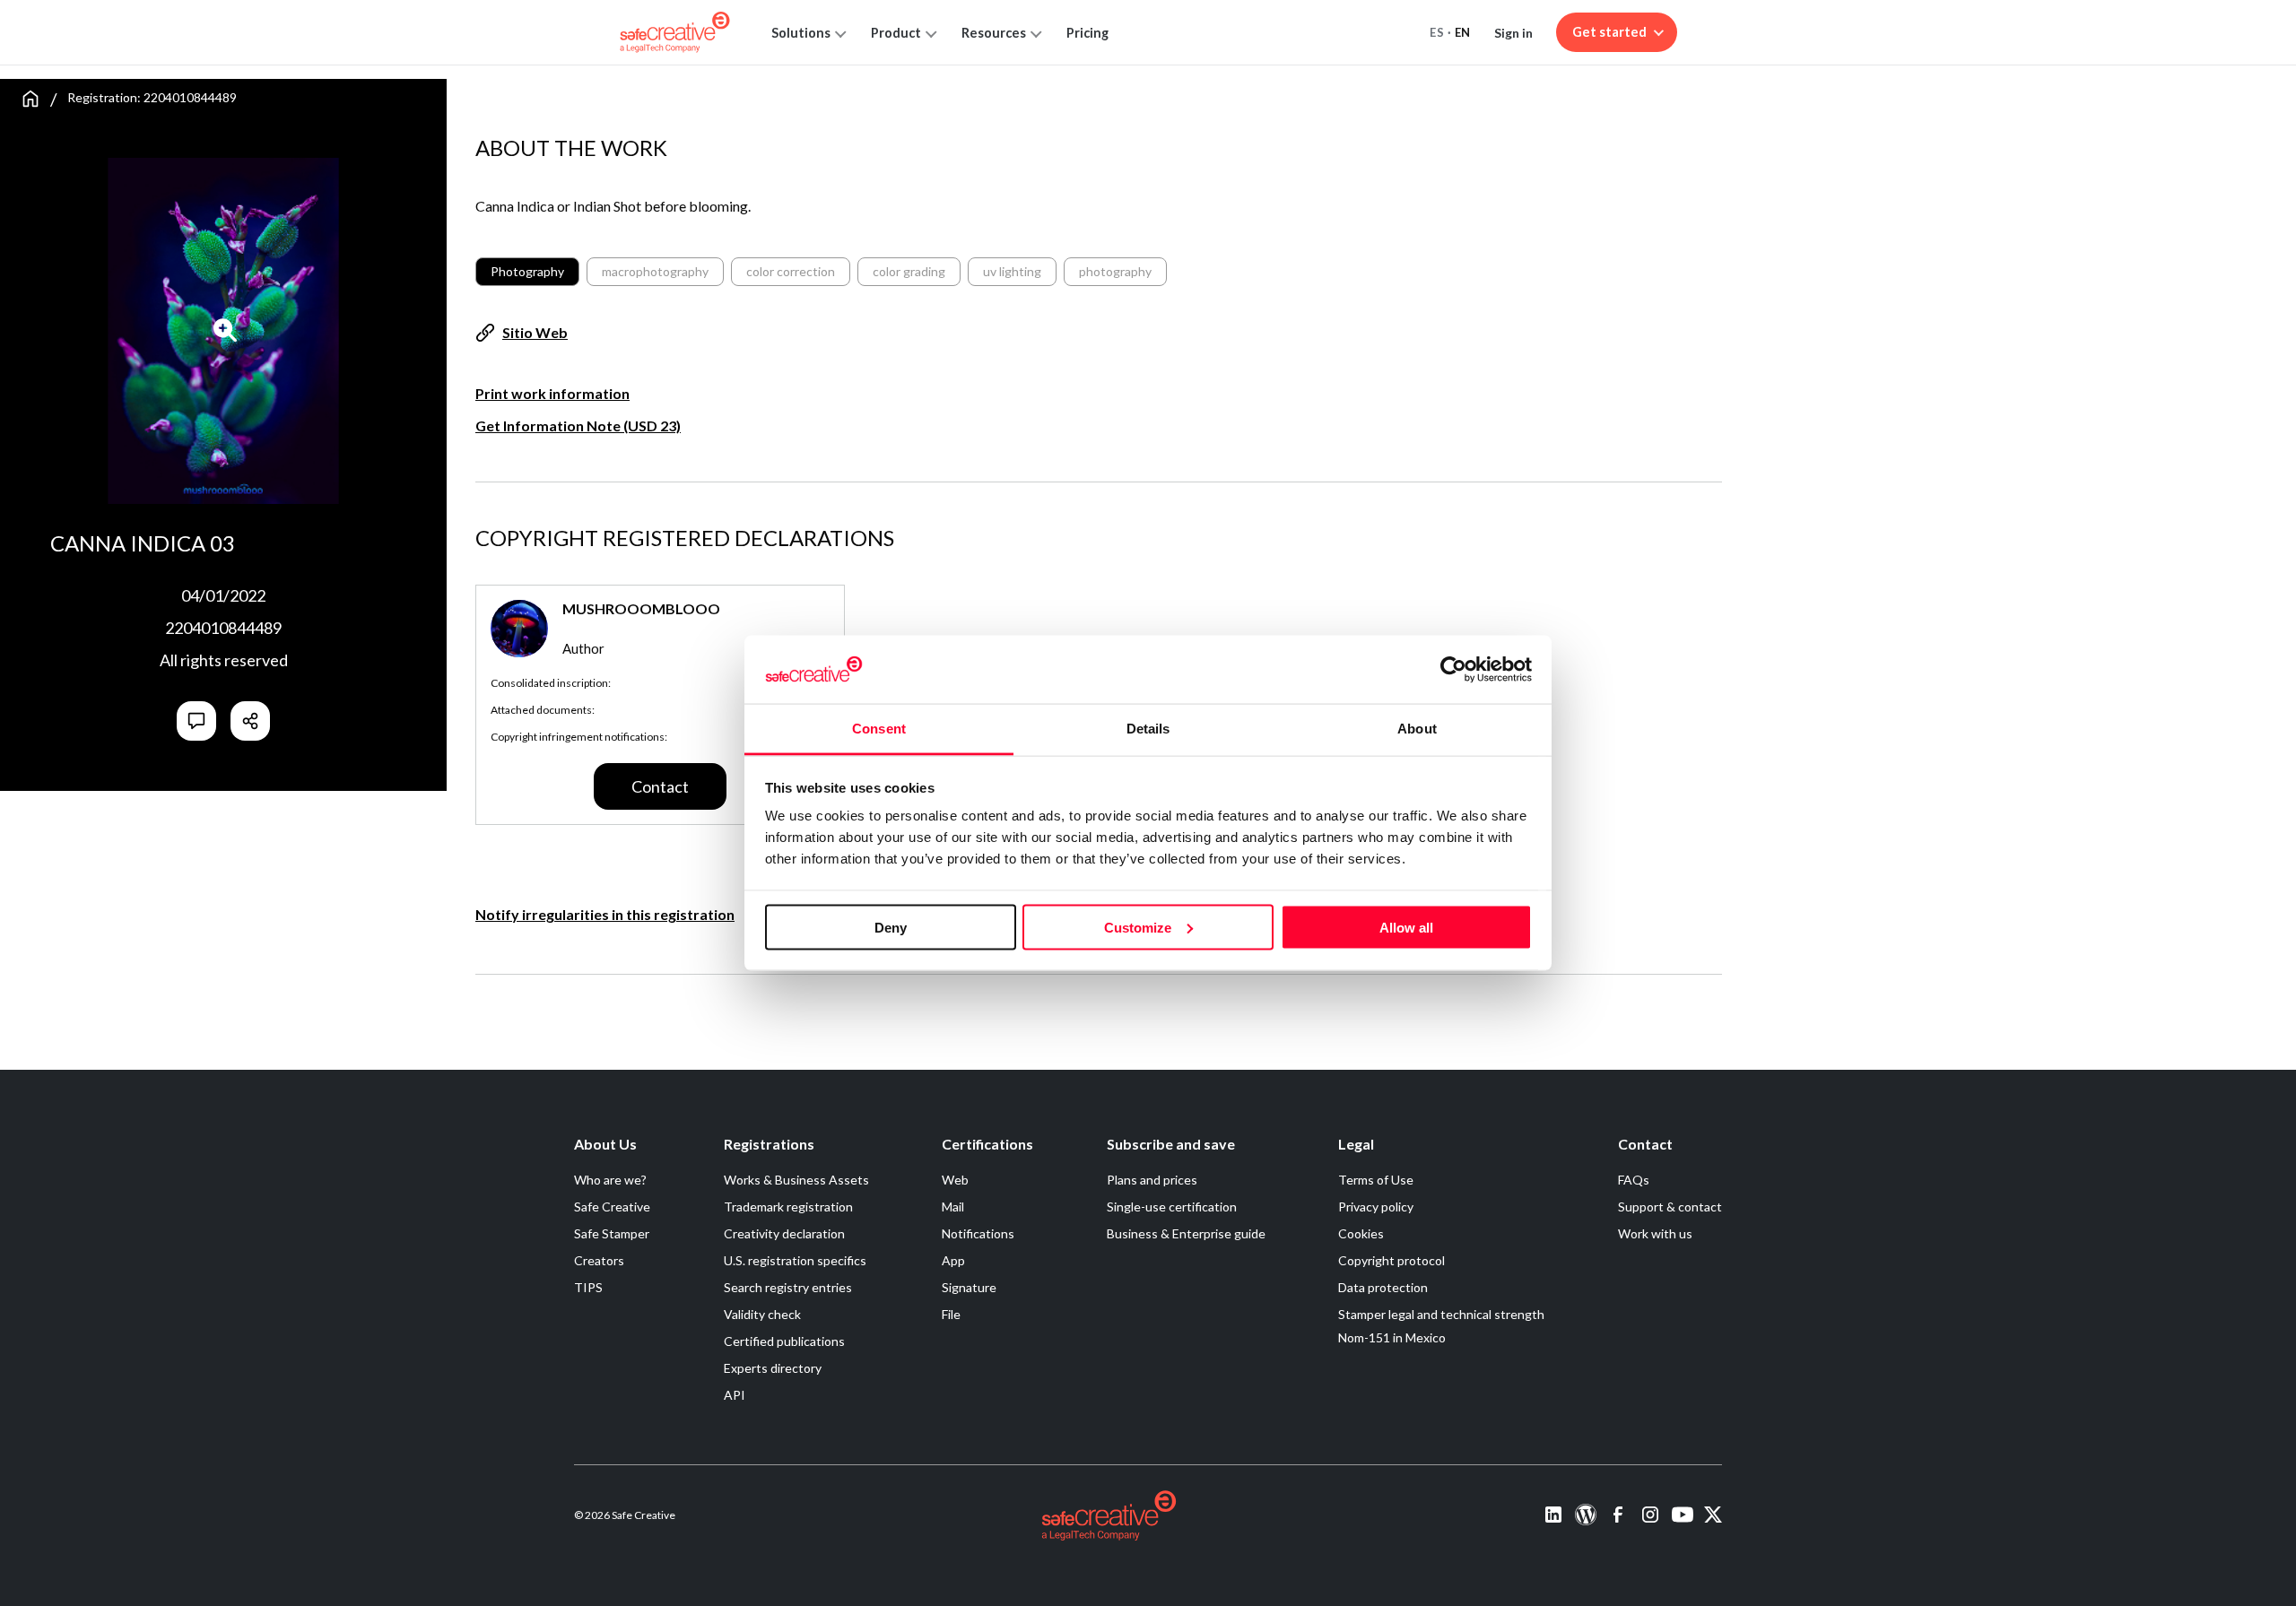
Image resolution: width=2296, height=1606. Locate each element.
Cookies (1361, 1233)
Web (955, 1180)
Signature (969, 1287)
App (953, 1260)
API (735, 1395)
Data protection (1383, 1287)
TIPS (588, 1287)
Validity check (762, 1314)
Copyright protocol (1392, 1260)
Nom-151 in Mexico (1392, 1337)
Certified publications (784, 1341)
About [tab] (1417, 729)
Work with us (1655, 1233)
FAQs (1634, 1180)
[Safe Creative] (675, 32)
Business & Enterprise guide (1186, 1233)
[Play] (226, 330)
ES (1437, 32)
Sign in (1513, 33)
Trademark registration (788, 1207)
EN (1463, 32)
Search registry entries (788, 1287)
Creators (599, 1260)
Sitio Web (535, 332)
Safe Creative (612, 1207)
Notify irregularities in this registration (605, 914)
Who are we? (610, 1180)
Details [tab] (1148, 729)
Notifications (978, 1233)
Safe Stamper (612, 1233)
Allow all (1406, 927)
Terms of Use (1376, 1180)
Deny (891, 927)
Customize (1138, 927)
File (951, 1314)
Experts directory (773, 1368)
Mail (953, 1207)
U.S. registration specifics (795, 1260)
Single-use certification (1172, 1207)
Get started (1609, 32)
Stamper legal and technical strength (1441, 1314)
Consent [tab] (879, 729)
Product (896, 33)
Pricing (1087, 33)
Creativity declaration (784, 1233)
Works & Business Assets (796, 1180)
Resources (994, 33)
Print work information (552, 393)
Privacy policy (1376, 1207)
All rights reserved (224, 660)
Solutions (801, 33)
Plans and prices (1152, 1180)
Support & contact (1670, 1207)
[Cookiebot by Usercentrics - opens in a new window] (1453, 669)
